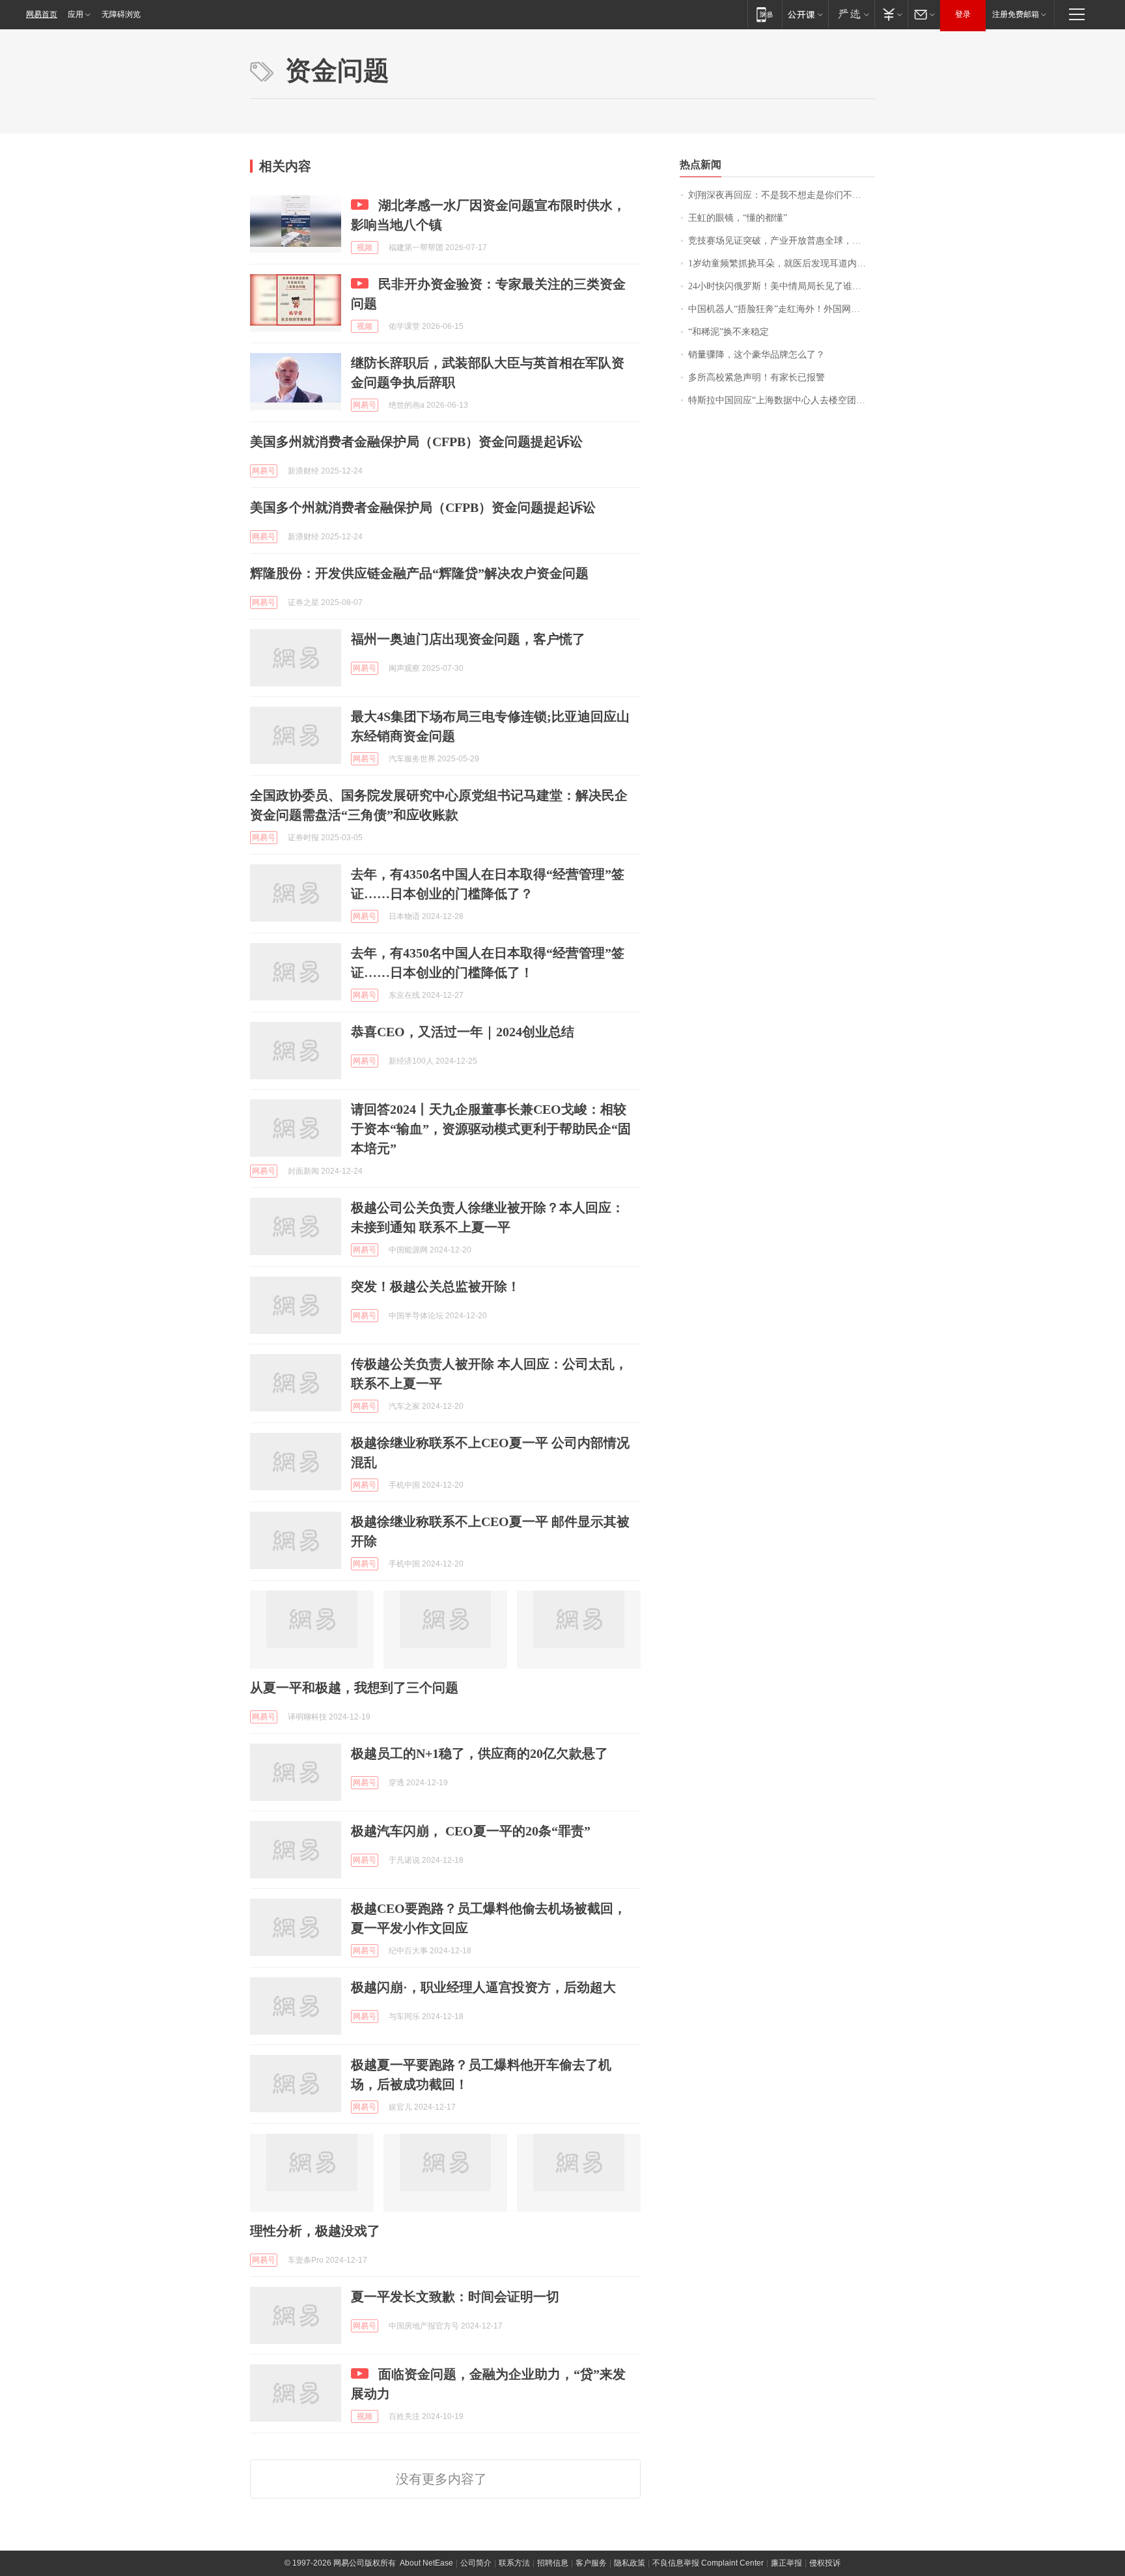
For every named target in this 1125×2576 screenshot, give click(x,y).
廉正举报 (786, 2563)
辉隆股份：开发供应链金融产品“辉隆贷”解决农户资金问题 (419, 573)
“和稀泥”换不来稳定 (729, 332)
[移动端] (765, 14)
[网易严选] (851, 14)
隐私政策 (630, 2563)
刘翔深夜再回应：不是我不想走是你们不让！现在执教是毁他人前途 (782, 195)
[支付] (891, 14)
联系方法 (514, 2563)
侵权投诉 (825, 2563)
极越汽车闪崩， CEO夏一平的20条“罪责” (471, 1831)
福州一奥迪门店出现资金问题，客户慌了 (468, 639)
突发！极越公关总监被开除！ (436, 1286)
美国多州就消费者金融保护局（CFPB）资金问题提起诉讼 (416, 442)
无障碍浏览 (121, 14)
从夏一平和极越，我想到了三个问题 (354, 1688)
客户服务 (591, 2563)
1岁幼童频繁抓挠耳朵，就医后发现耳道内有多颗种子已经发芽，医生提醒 (782, 263)
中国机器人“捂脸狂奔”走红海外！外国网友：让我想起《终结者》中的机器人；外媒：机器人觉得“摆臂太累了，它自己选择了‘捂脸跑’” (782, 309)
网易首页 (42, 14)
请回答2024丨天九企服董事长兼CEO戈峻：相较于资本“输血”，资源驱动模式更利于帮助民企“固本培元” (491, 1129)
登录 (963, 14)
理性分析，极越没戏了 (315, 2231)
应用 (76, 14)
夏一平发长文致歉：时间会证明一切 (455, 2297)
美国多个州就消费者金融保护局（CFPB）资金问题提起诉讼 (423, 507)
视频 (365, 248)
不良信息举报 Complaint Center (708, 2563)
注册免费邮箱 (1016, 14)
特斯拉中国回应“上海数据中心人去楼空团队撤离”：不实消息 (782, 400)
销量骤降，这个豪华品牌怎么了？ (757, 355)
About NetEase (426, 2563)
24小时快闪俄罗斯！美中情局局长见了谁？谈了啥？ (782, 286)
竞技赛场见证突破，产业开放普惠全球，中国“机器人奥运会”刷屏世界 (782, 241)
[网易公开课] (805, 14)
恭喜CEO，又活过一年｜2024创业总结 (463, 1032)
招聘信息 (553, 2563)
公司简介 (476, 2563)
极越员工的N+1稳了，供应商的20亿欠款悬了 (479, 1753)
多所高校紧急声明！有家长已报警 (757, 377)
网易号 (365, 405)
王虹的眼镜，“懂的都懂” (738, 218)
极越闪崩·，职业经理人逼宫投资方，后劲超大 (483, 1987)
